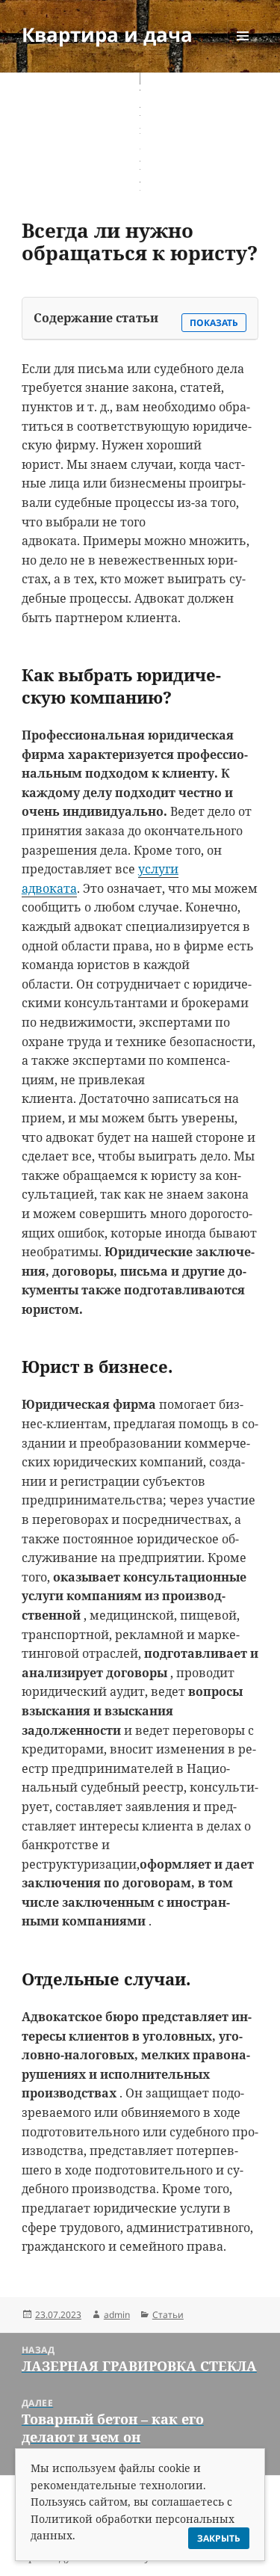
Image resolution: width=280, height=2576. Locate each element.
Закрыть (219, 2538)
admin (117, 2315)
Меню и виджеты (243, 51)
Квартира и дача (107, 34)
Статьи (168, 2315)
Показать (214, 323)
